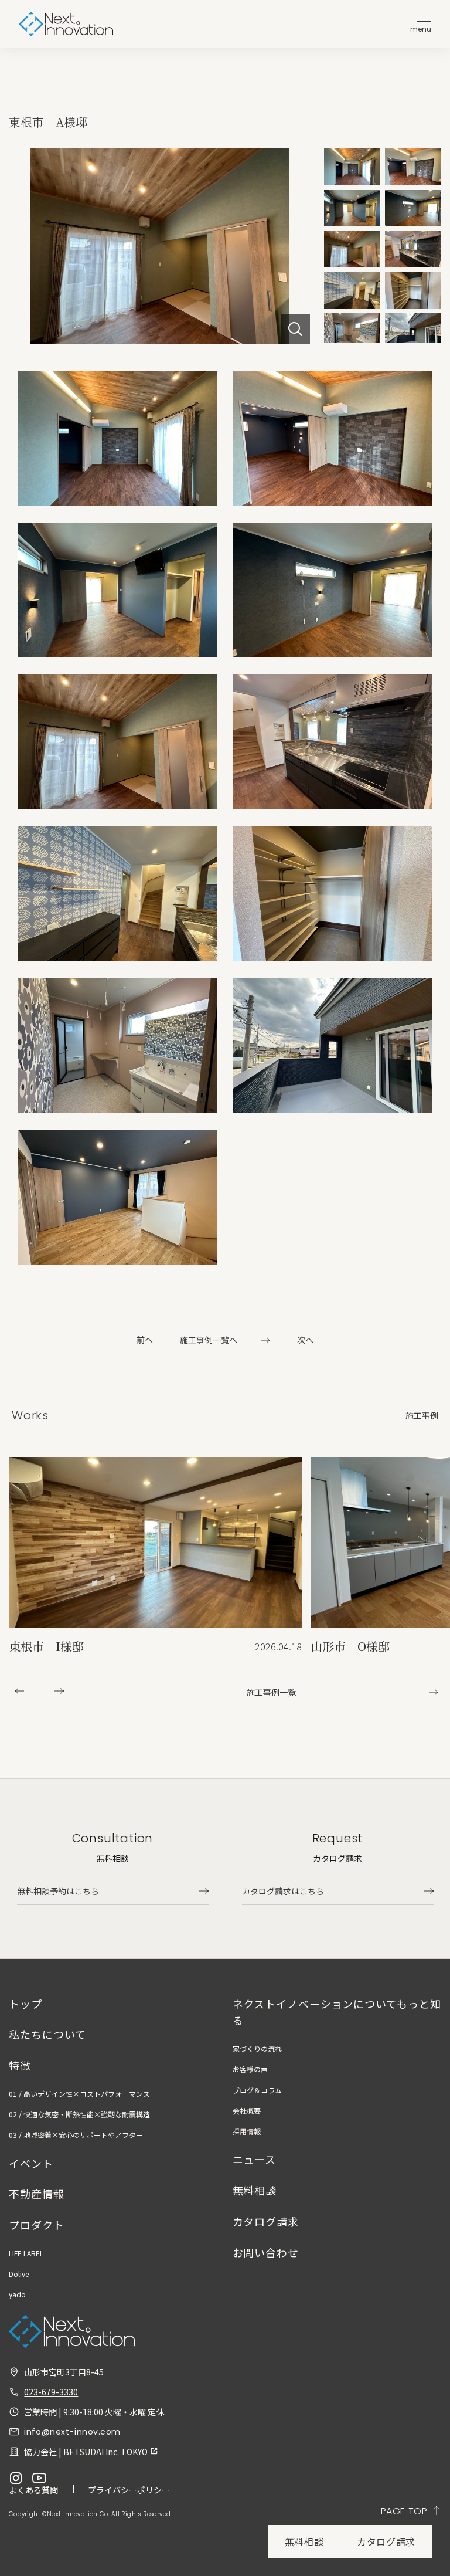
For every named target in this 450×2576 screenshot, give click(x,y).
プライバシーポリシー (129, 2490)
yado (17, 2294)
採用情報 (247, 2131)
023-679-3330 (51, 2392)
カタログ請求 (386, 2541)
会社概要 (247, 2111)
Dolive (19, 2274)
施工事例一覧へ (209, 1340)
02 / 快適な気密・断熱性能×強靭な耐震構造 (79, 2114)
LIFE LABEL (26, 2253)
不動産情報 (37, 2194)
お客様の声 (250, 2069)
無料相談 (304, 2541)
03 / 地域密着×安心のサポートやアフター (76, 2135)
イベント (31, 2163)
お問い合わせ (266, 2252)
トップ (25, 2004)
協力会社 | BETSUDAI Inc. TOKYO (86, 2452)
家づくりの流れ (257, 2048)
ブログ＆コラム (257, 2090)
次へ (305, 1340)
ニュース (255, 2159)
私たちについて (47, 2034)
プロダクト (37, 2225)
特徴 (20, 2065)
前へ (145, 1340)
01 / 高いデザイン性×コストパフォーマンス (79, 2094)
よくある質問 (33, 2490)
